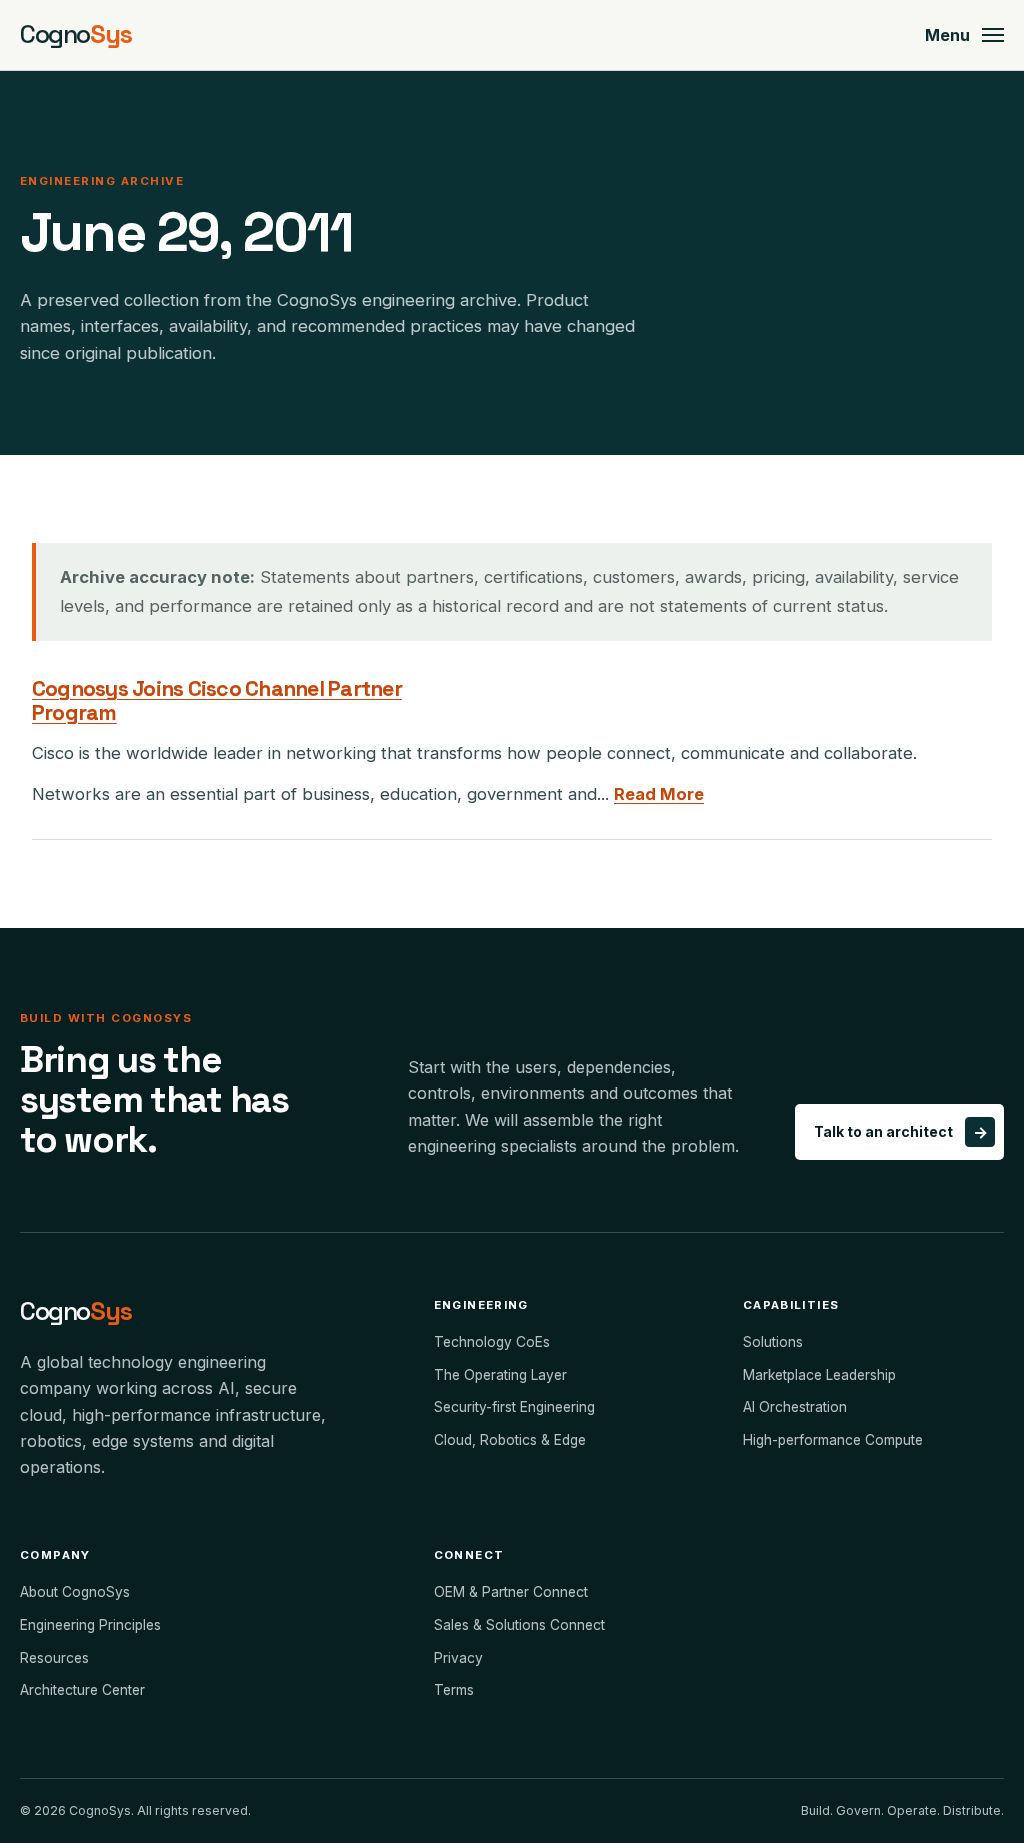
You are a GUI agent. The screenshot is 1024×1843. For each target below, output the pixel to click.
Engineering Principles (90, 1625)
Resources (54, 1658)
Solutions (773, 1342)
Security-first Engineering (514, 1407)
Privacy (458, 1658)
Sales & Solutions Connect (519, 1625)
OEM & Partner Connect (511, 1592)
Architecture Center (82, 1690)
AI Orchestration (795, 1407)
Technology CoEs (492, 1342)
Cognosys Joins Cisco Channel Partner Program (217, 700)
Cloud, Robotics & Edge (510, 1440)
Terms (454, 1690)
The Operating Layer (500, 1375)
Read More (659, 794)
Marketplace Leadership (819, 1375)
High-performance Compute (833, 1440)
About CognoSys (75, 1592)
